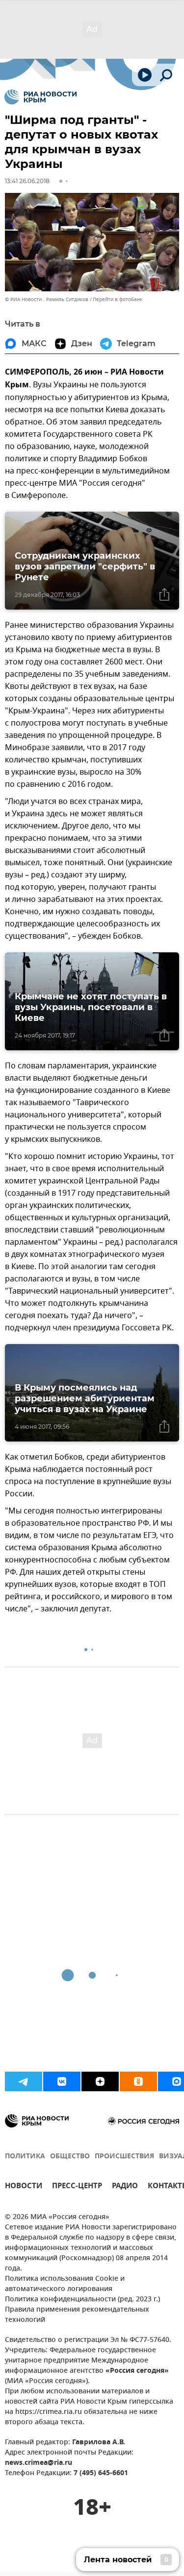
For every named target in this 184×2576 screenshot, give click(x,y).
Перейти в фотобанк (118, 299)
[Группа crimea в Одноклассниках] (138, 2081)
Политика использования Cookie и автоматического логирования (65, 2284)
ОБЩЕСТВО (70, 2157)
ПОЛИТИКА (25, 2157)
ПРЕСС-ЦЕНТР (77, 2187)
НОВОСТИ (24, 2187)
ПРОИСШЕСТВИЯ (124, 2157)
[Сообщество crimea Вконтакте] (62, 2081)
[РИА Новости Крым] (40, 97)
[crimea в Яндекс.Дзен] (100, 2081)
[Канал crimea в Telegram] (24, 2081)
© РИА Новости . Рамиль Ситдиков (47, 299)
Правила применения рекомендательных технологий (77, 2315)
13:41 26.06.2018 (27, 181)
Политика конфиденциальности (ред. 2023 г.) (82, 2300)
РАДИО (125, 2187)
